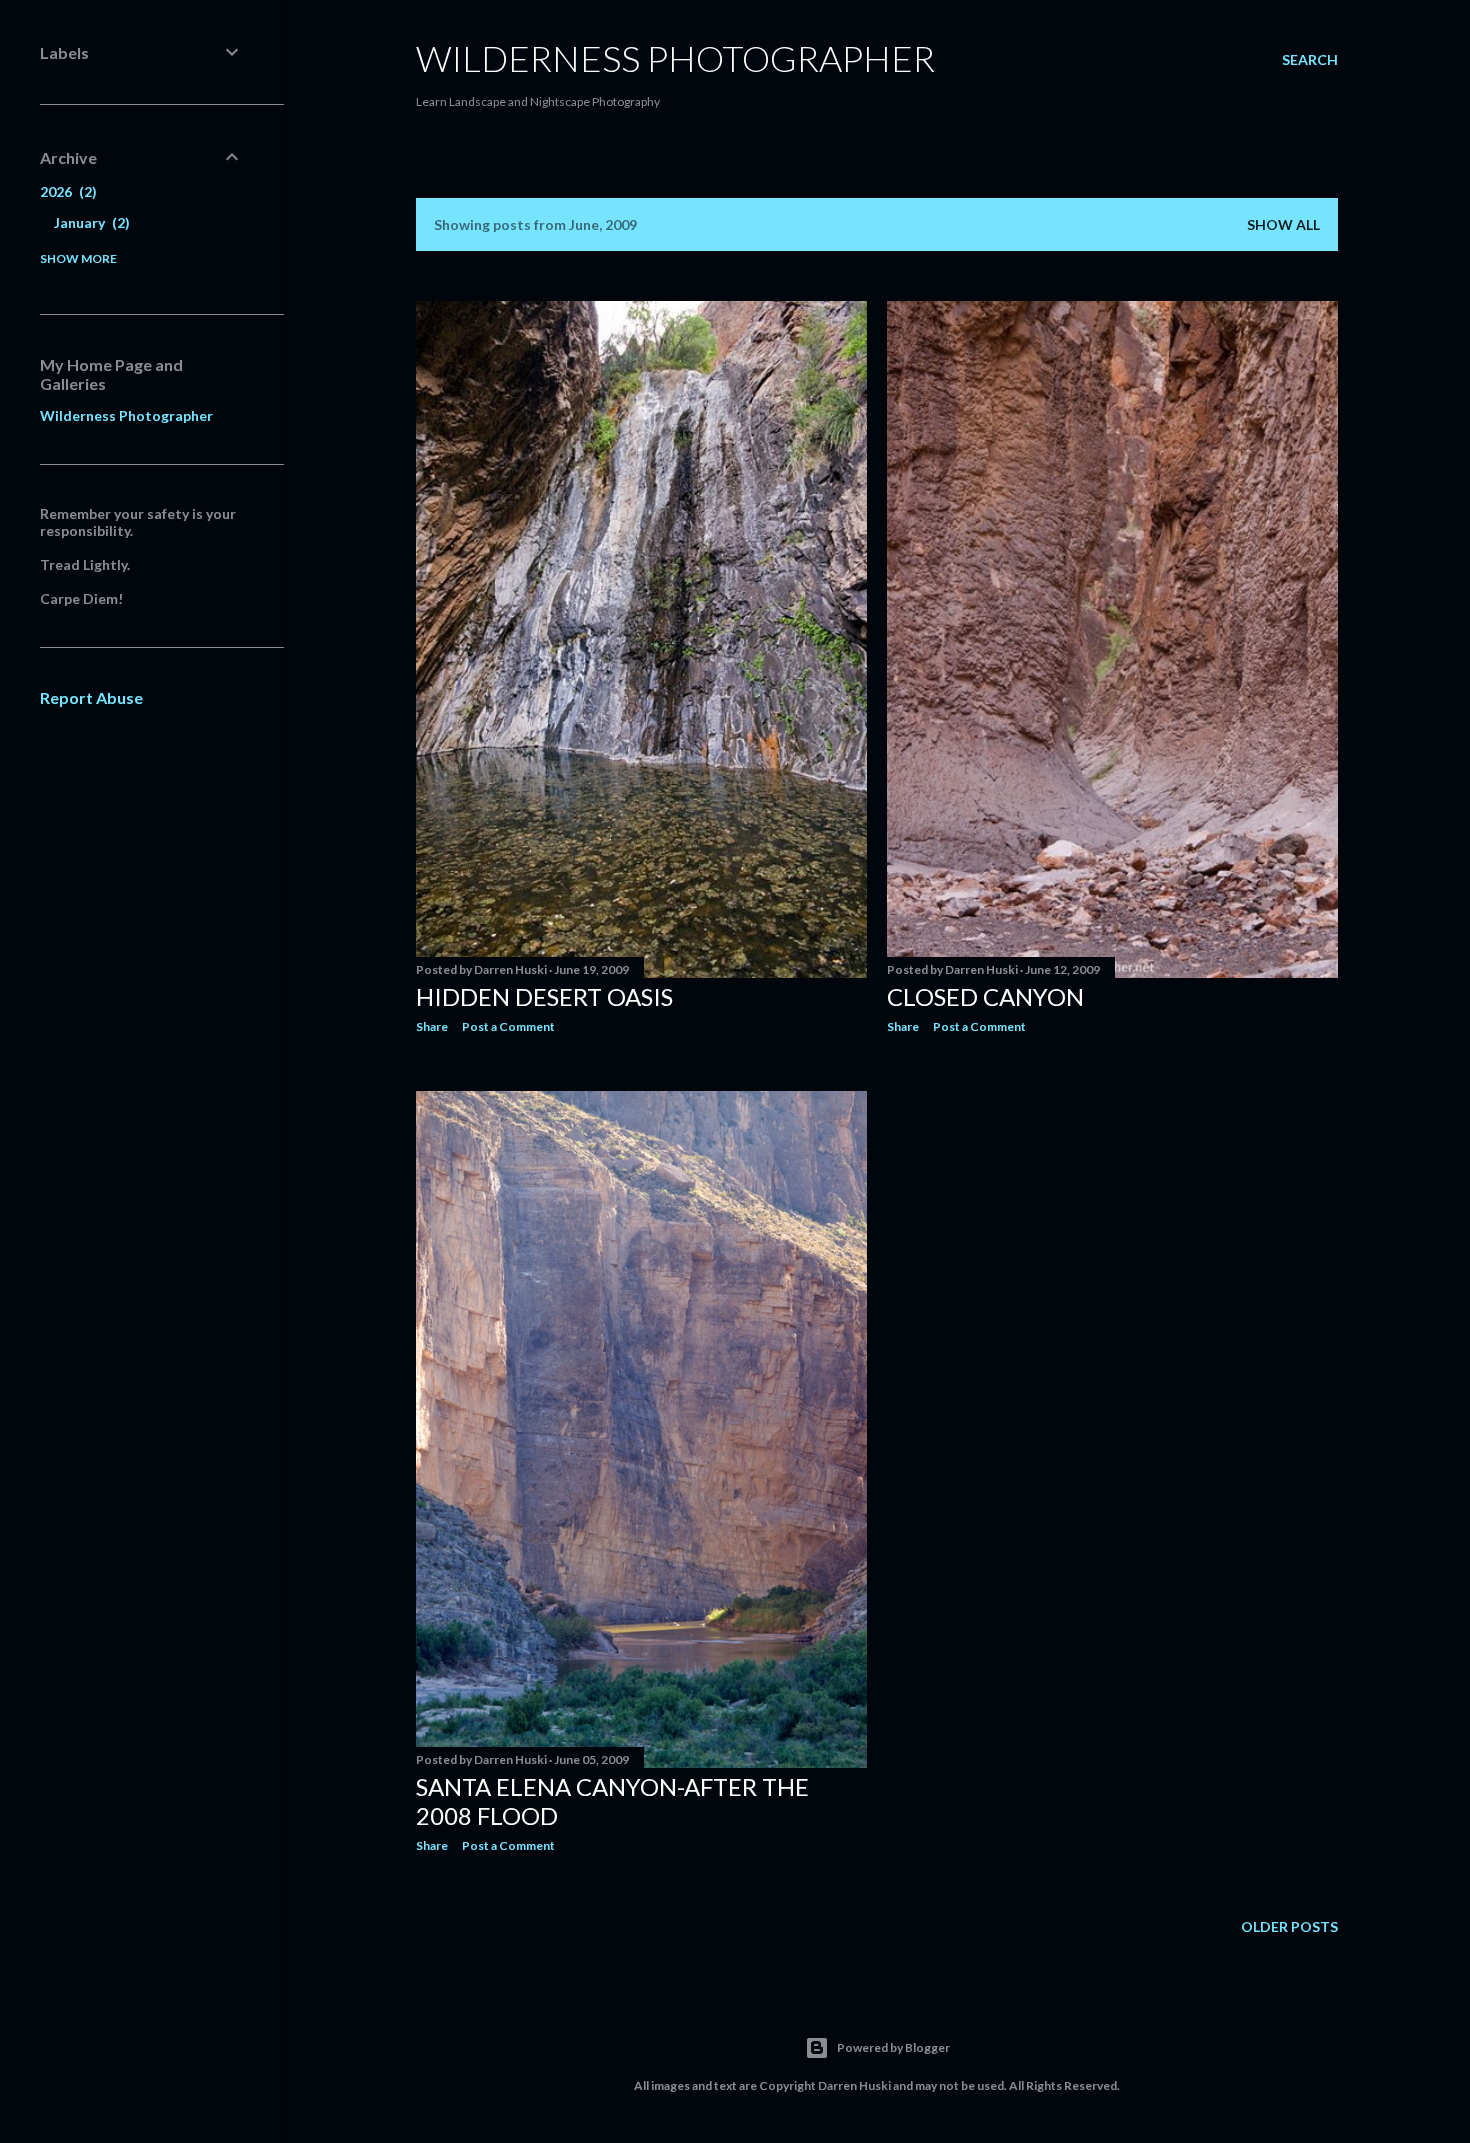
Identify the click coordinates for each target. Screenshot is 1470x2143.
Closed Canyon (985, 996)
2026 (66, 191)
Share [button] (432, 1026)
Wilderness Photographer (675, 58)
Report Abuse (91, 697)
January (89, 222)
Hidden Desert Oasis (544, 996)
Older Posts (1289, 1926)
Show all (1283, 224)
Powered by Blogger (893, 2047)
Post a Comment (508, 1026)
